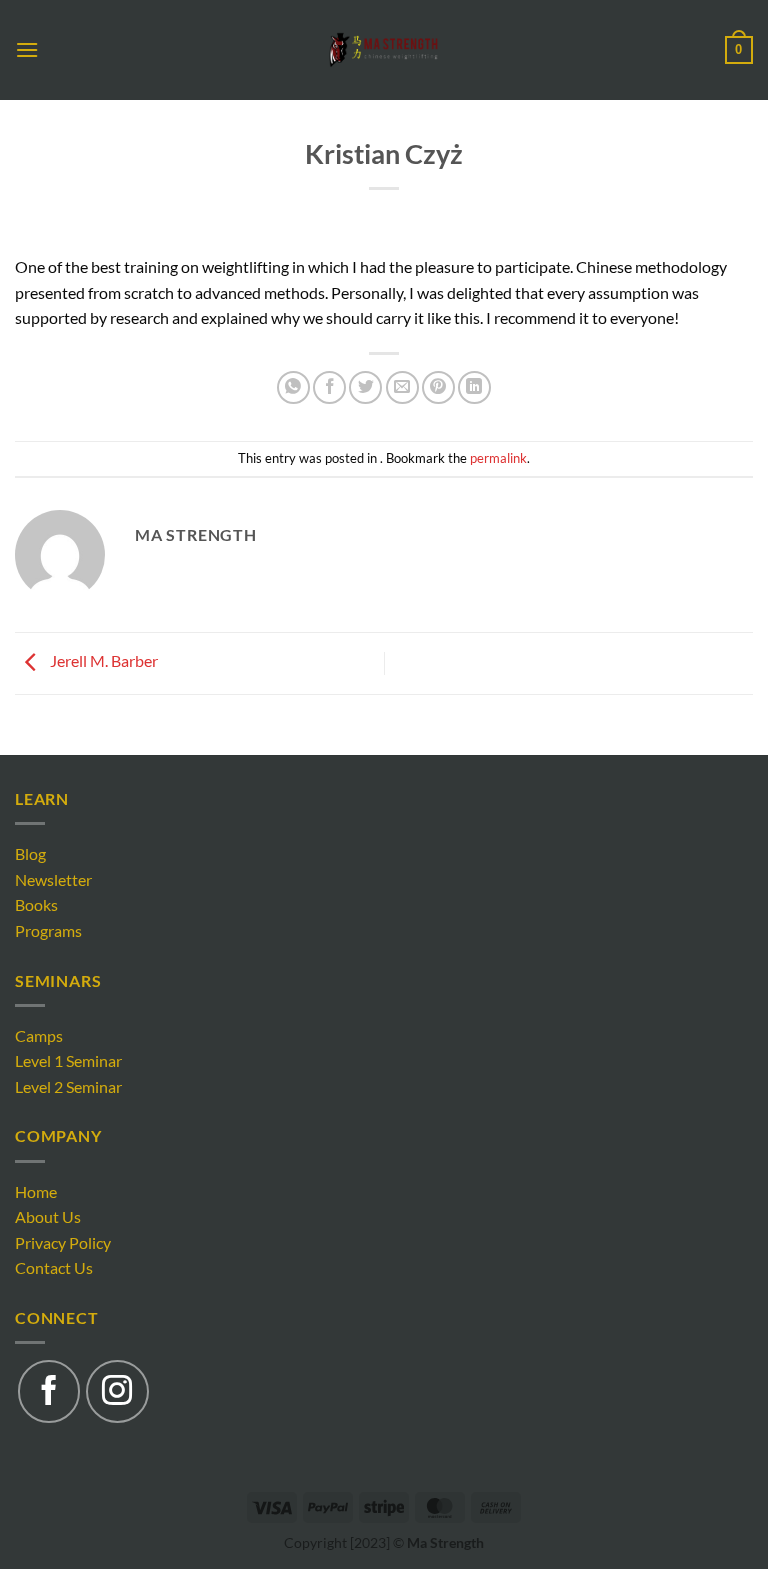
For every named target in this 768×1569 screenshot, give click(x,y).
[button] (27, 49)
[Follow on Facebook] (49, 1391)
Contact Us (54, 1267)
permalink (498, 458)
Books (36, 904)
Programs (48, 930)
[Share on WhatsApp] (293, 387)
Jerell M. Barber (102, 661)
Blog (30, 853)
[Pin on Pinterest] (438, 387)
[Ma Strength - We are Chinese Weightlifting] (384, 50)
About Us (48, 1216)
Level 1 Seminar (68, 1060)
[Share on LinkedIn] (474, 387)
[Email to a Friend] (402, 387)
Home (36, 1191)
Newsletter (53, 879)
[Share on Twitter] (365, 387)
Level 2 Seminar (68, 1086)
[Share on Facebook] (329, 387)
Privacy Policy (63, 1242)
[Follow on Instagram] (117, 1391)
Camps (39, 1035)
